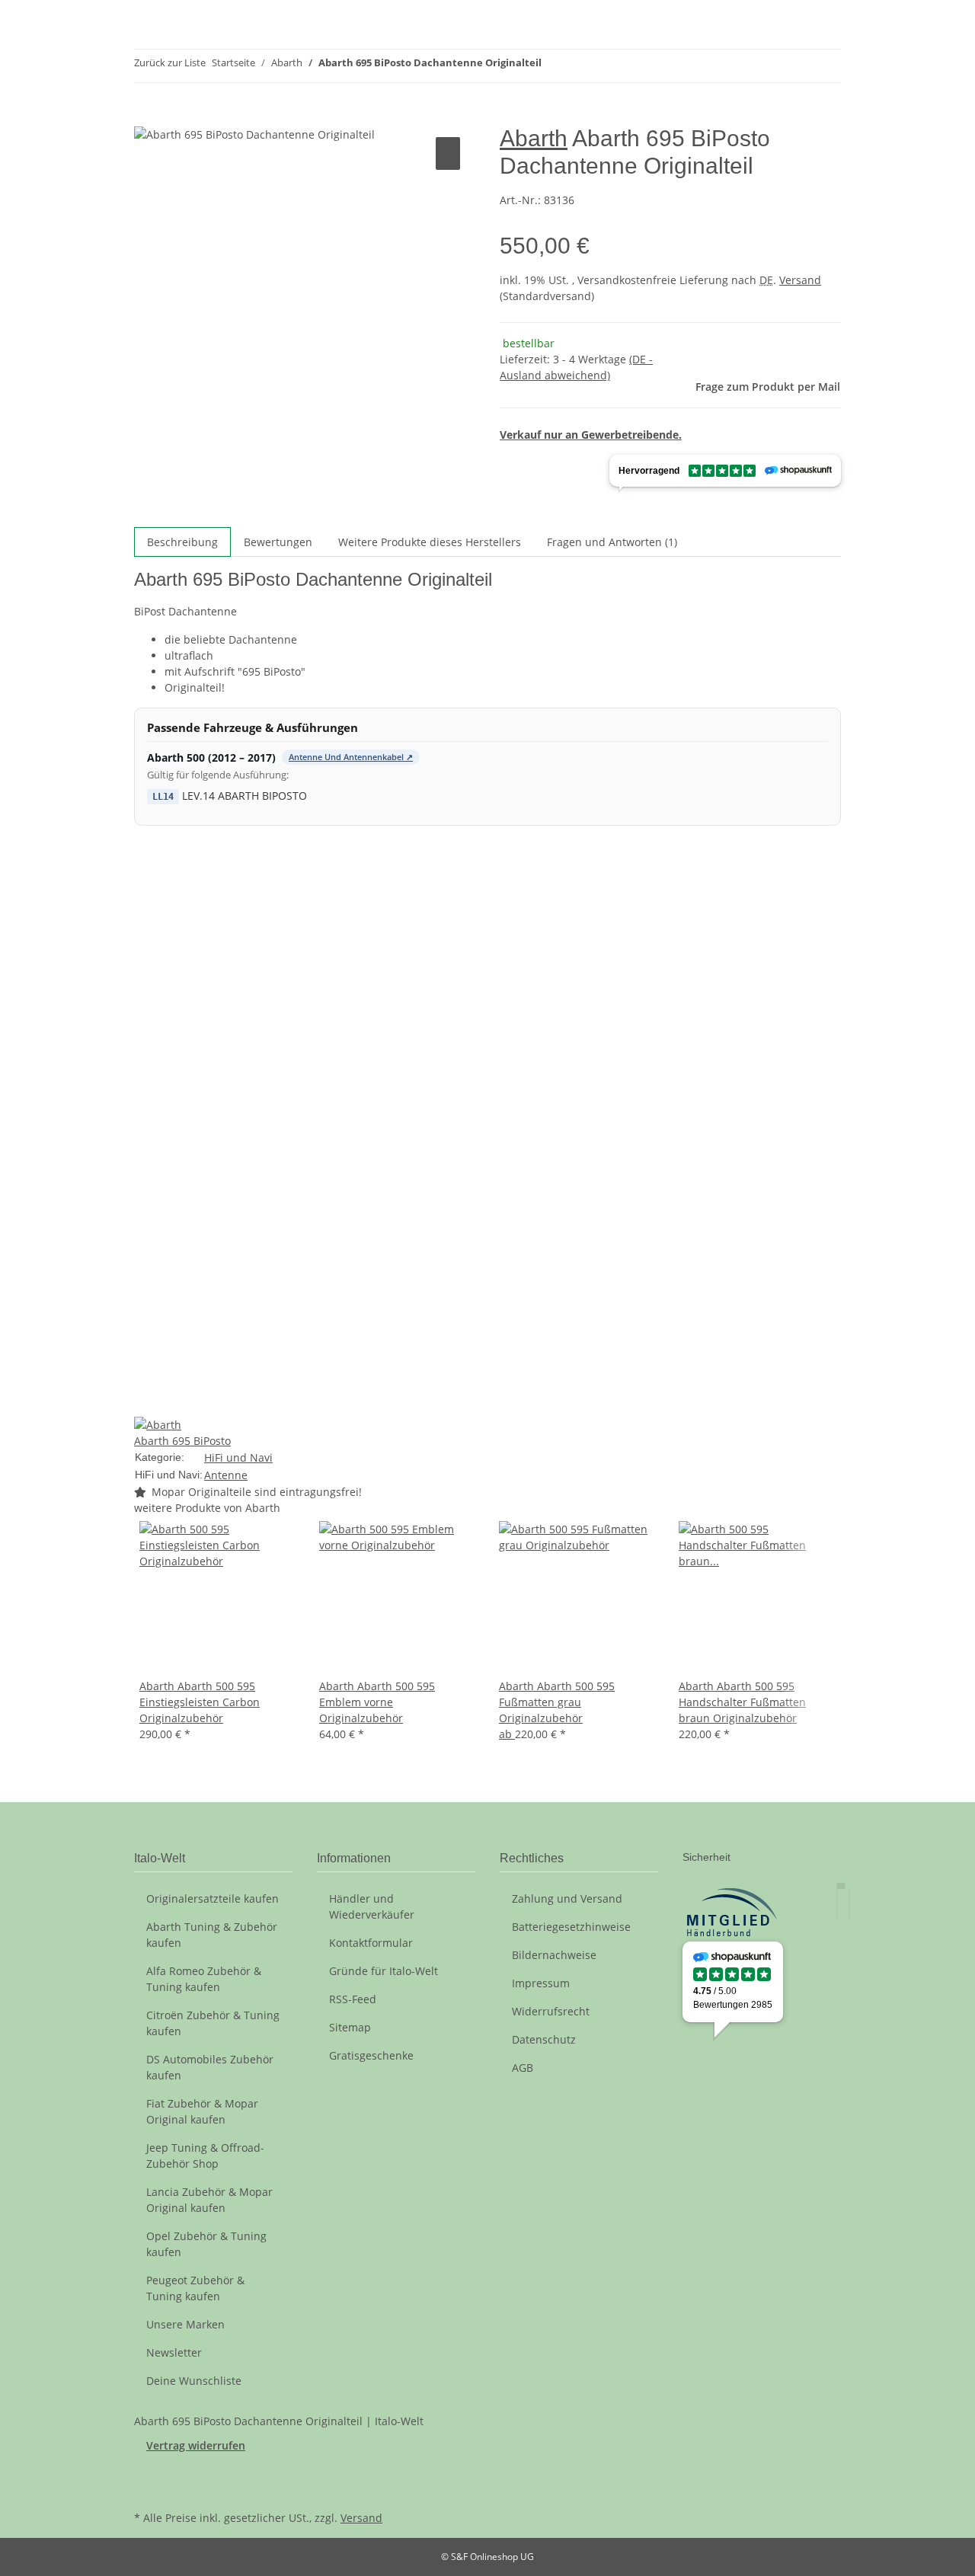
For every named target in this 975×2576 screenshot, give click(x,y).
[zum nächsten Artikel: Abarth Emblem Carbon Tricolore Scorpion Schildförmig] (581, 66)
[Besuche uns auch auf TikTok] (146, 2489)
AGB (523, 2068)
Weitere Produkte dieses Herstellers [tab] (430, 542)
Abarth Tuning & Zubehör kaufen (212, 1935)
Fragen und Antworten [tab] (612, 542)
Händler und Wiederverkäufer (372, 1906)
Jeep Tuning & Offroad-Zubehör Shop (205, 2156)
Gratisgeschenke (371, 2055)
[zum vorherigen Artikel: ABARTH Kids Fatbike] (554, 66)
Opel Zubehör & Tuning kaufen (206, 2244)
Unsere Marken (185, 2324)
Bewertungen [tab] (278, 542)
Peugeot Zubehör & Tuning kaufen (195, 2288)
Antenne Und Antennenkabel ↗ (351, 757)
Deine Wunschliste (194, 2381)
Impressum (541, 1983)
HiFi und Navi (238, 1457)
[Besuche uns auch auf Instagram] (146, 2472)
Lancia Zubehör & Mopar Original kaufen (209, 2200)
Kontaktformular (371, 1943)
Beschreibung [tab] (182, 542)
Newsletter (174, 2352)
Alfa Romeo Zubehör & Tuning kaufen (204, 1979)
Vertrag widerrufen (196, 2445)
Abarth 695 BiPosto (182, 1441)
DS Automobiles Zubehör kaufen (210, 2067)
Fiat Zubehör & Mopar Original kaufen (202, 2111)
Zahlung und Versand (567, 1898)
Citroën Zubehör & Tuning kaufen (213, 2023)
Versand (800, 280)
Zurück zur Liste (170, 62)
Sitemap (350, 2027)
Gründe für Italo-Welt (384, 1971)
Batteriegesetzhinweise (571, 1927)
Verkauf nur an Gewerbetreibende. (591, 435)
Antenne (226, 1475)
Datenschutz (544, 2039)
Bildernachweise (554, 1955)
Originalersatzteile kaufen (213, 1898)
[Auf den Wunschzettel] (448, 153)
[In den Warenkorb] (146, 117)
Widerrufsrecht (551, 2011)
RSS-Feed (353, 1999)
